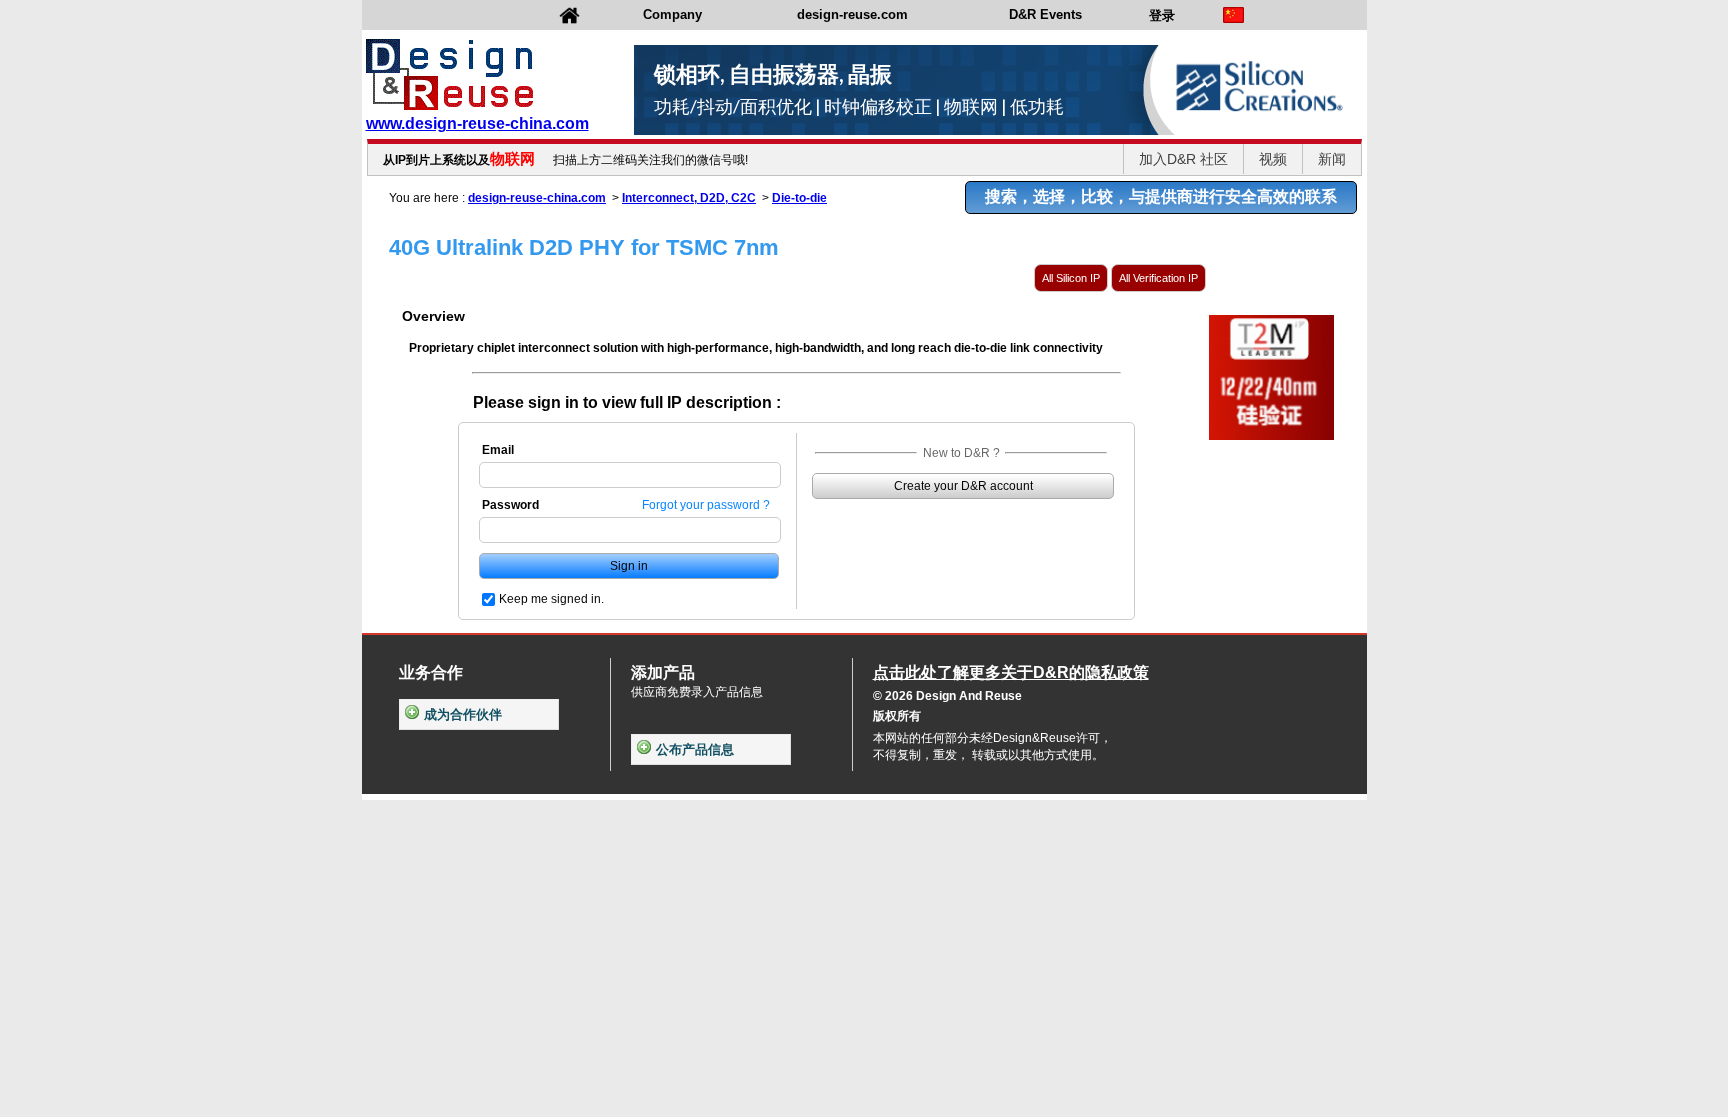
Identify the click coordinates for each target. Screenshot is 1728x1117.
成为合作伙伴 (463, 714)
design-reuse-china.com (537, 198)
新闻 (1332, 159)
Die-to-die (799, 198)
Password (510, 505)
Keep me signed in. (551, 599)
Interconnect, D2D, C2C (689, 198)
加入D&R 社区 (1183, 159)
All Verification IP (1158, 278)
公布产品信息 (695, 749)
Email (498, 450)
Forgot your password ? (706, 505)
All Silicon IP (1071, 278)
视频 (1273, 159)
